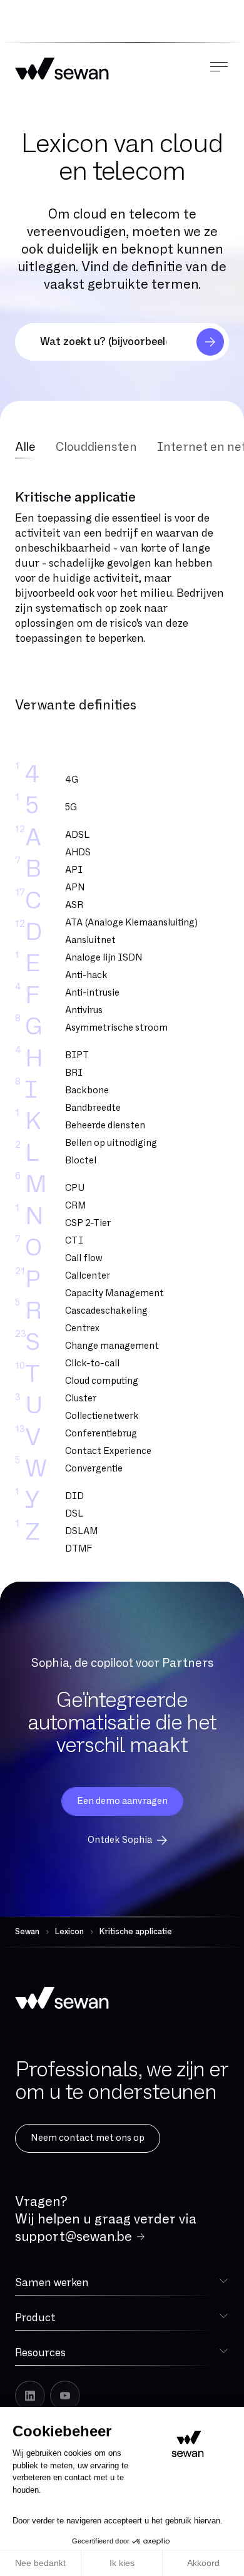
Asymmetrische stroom (116, 1028)
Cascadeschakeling (106, 1311)
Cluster (81, 1399)
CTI (74, 1241)
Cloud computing (102, 1381)
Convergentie (94, 1469)
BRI (74, 1073)
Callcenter (88, 1276)
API (74, 870)
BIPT (77, 1055)
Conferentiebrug (101, 1434)
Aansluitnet (90, 940)
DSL (74, 1514)
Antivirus (84, 1010)
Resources (40, 2353)
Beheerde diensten (105, 1126)
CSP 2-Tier (88, 1223)
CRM (76, 1206)
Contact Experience (108, 1451)
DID (74, 1496)
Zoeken (210, 342)
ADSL (77, 835)
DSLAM (82, 1531)
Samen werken (52, 2283)
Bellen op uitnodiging (111, 1143)
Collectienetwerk (102, 1416)
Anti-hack (86, 975)
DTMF (79, 1549)
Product (35, 2318)
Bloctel (81, 1161)
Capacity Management (114, 1293)
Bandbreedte (93, 1108)
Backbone (87, 1090)
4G (72, 780)
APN (75, 888)
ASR (74, 905)
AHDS (78, 853)
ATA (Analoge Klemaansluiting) (131, 923)
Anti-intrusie (92, 993)
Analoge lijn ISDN (104, 958)
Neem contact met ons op (88, 2138)
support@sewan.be (74, 2237)
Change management (112, 1346)
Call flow (84, 1258)
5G (71, 807)
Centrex (82, 1328)
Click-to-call (92, 1363)
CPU (75, 1188)
